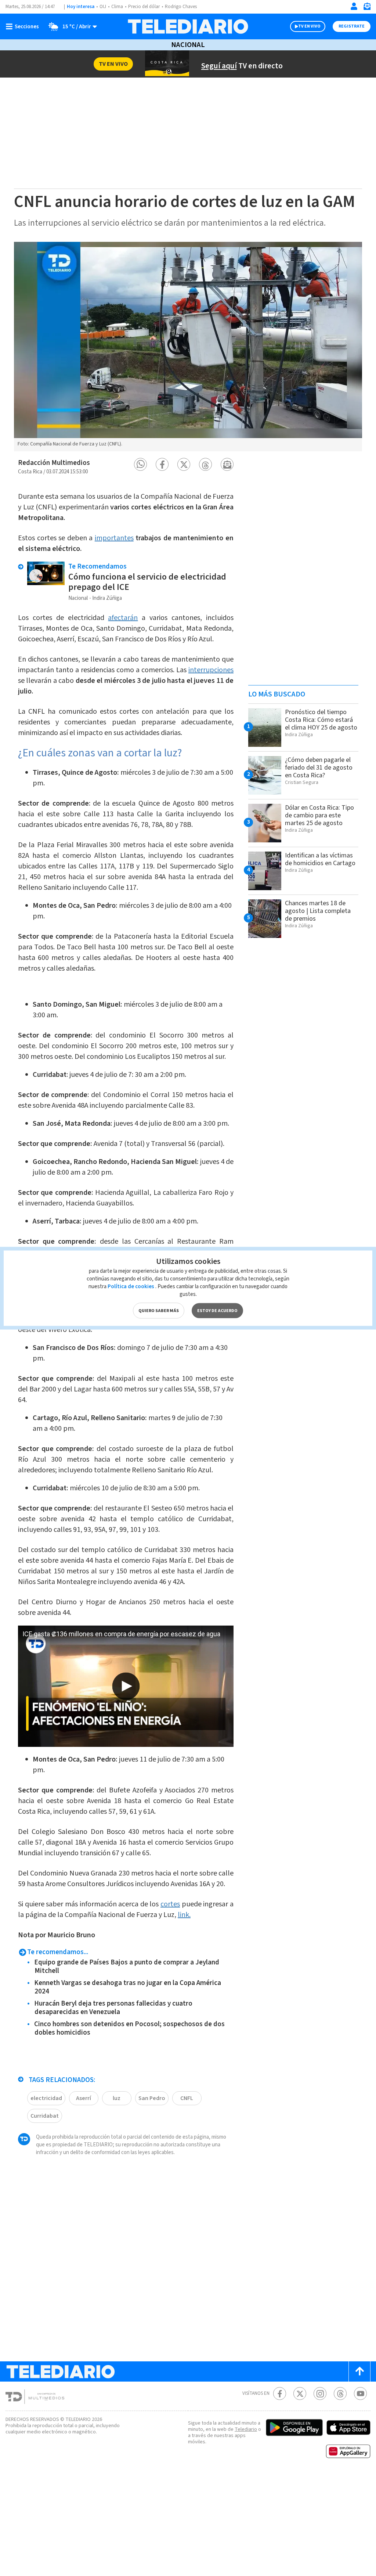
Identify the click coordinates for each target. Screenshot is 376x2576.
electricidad (46, 2098)
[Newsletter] (367, 8)
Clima (117, 7)
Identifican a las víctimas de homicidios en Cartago (320, 859)
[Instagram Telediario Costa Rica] (320, 2394)
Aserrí (84, 2098)
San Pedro (152, 2098)
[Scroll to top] (359, 2371)
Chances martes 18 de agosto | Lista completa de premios (318, 911)
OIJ (103, 7)
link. (184, 1915)
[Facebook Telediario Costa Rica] (280, 2394)
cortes (170, 1904)
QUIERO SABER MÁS (159, 1310)
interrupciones (211, 670)
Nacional (188, 45)
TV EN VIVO (309, 26)
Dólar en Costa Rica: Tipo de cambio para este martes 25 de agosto (319, 815)
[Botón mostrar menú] (24, 26)
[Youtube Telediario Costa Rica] (360, 2394)
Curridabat (45, 2116)
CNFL (187, 2098)
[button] (140, 464)
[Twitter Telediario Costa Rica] (300, 2394)
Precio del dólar (144, 7)
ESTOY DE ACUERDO (217, 1310)
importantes (114, 538)
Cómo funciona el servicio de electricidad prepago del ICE (147, 582)
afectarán (123, 618)
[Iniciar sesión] (354, 6)
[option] (188, 347)
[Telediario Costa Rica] (188, 26)
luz (117, 2098)
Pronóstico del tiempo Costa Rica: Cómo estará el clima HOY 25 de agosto (321, 720)
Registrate (352, 26)
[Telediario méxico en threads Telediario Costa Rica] (340, 2394)
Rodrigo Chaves (181, 7)
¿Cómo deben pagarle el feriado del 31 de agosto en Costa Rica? (319, 768)
